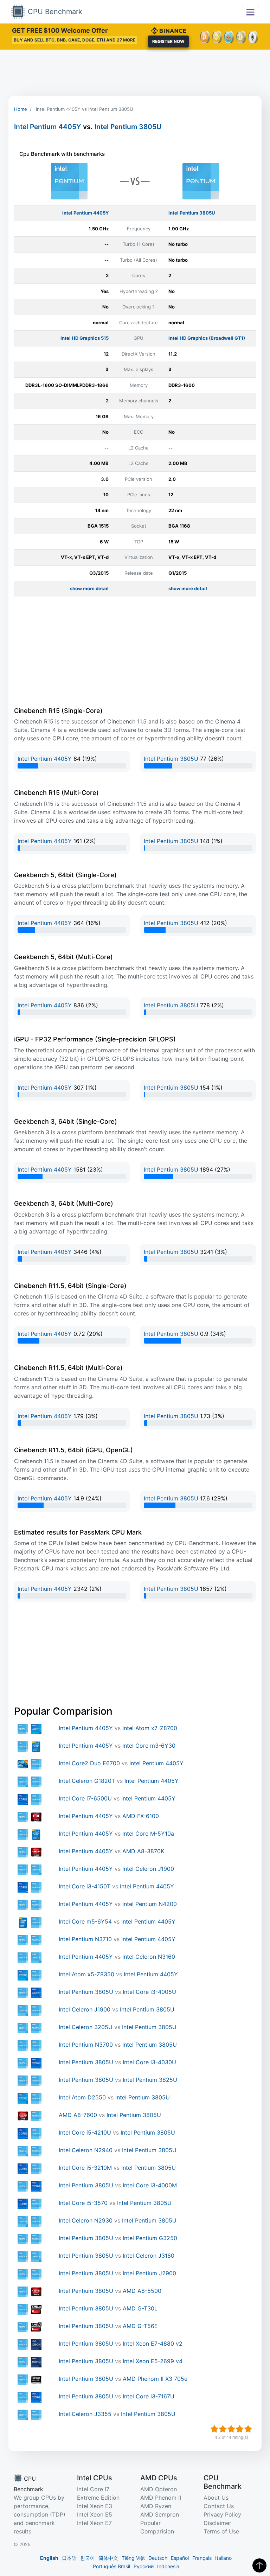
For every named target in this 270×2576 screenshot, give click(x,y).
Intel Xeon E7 (94, 2523)
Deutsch (158, 2558)
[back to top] (259, 2565)
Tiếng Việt (133, 2558)
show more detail (89, 588)
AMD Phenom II (161, 2498)
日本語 (69, 2558)
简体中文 (108, 2558)
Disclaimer (217, 2523)
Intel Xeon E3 (95, 2506)
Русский (144, 2566)
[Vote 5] (248, 2429)
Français (202, 2558)
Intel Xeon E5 (95, 2514)
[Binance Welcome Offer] (168, 30)
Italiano (223, 2558)
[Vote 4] (240, 2429)
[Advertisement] (135, 73)
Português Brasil (111, 2566)
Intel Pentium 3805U (128, 127)
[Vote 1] (214, 2429)
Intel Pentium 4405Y (48, 127)
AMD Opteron (159, 2489)
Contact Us (219, 2506)
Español (180, 2558)
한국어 (88, 2558)
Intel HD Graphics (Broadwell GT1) (207, 338)
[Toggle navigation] (250, 11)
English (49, 2558)
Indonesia (168, 2566)
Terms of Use (221, 2531)
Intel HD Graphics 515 (85, 338)
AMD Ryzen (156, 2506)
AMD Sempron (160, 2514)
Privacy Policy (222, 2514)
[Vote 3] (231, 2429)
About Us (216, 2498)
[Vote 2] (223, 2429)
